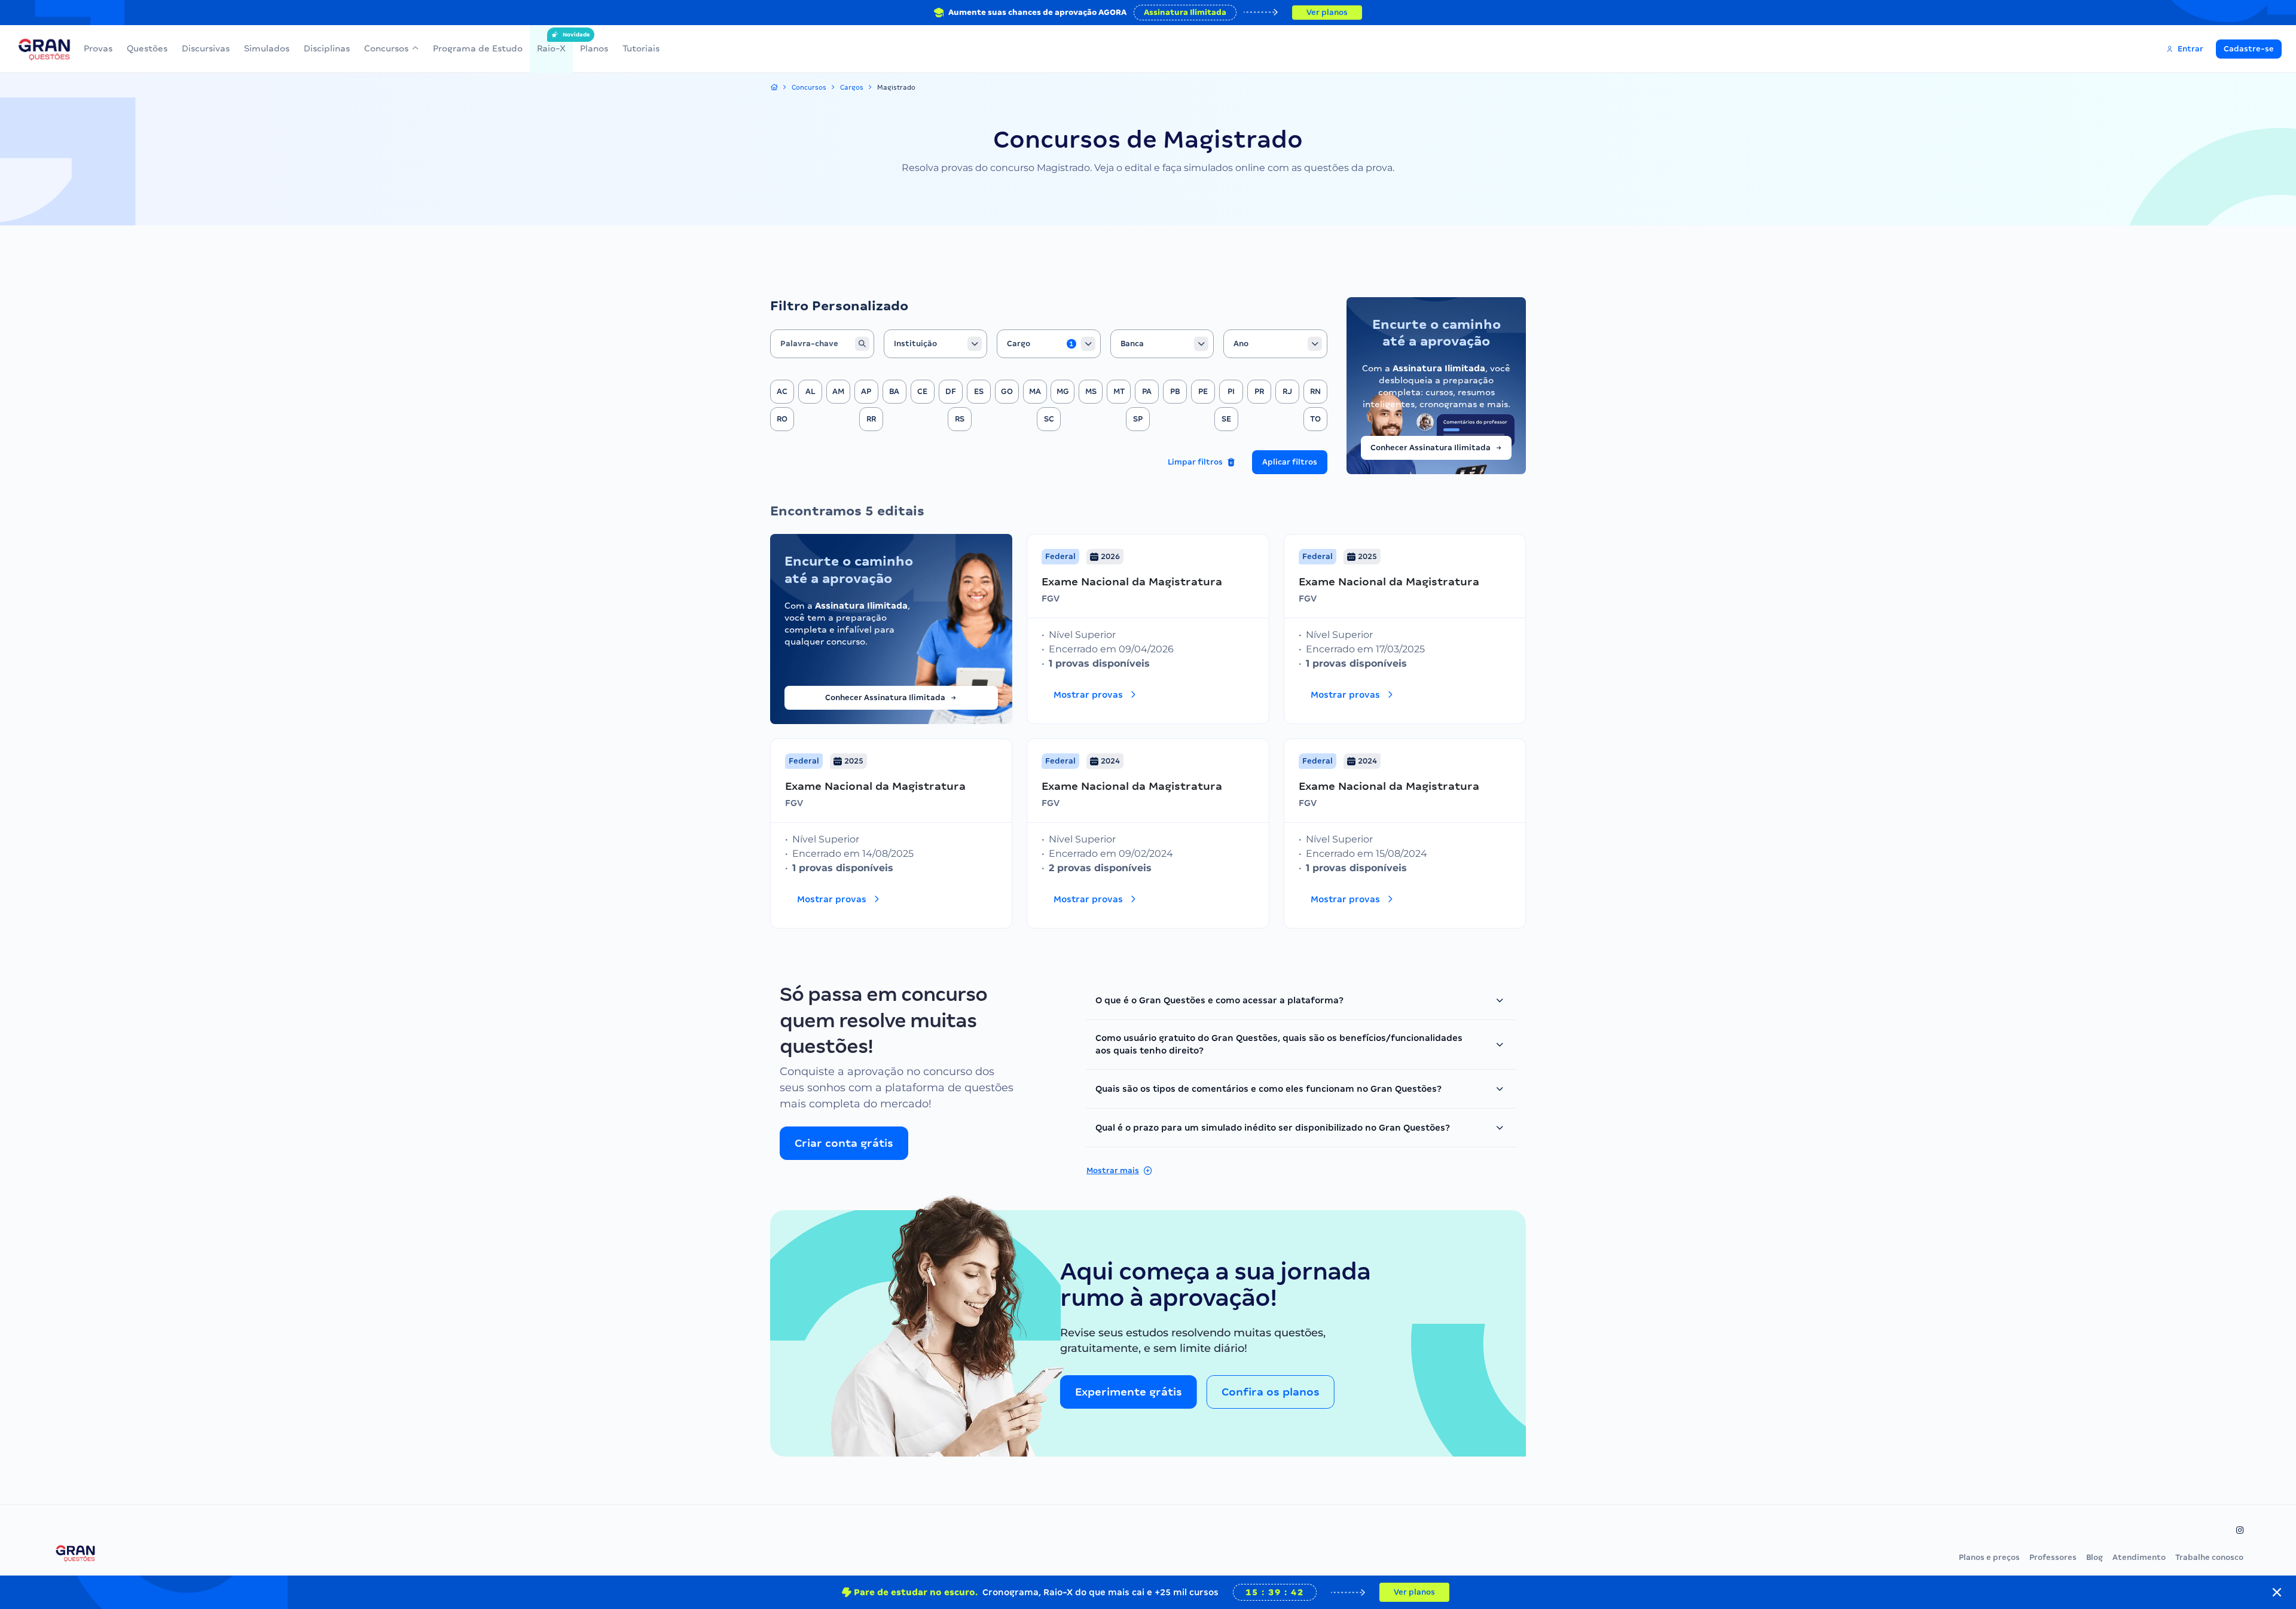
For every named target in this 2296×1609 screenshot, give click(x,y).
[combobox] (936, 344)
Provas (98, 48)
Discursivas (206, 48)
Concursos (386, 48)
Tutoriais (641, 48)
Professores (2053, 1557)
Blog (2095, 1557)
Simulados (267, 48)
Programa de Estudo (478, 48)
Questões (147, 48)
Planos (594, 48)
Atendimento (2139, 1557)
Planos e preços (1989, 1557)
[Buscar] (862, 344)
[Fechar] (2277, 1592)
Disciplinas (327, 48)
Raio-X (551, 42)
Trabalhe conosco (2209, 1557)
